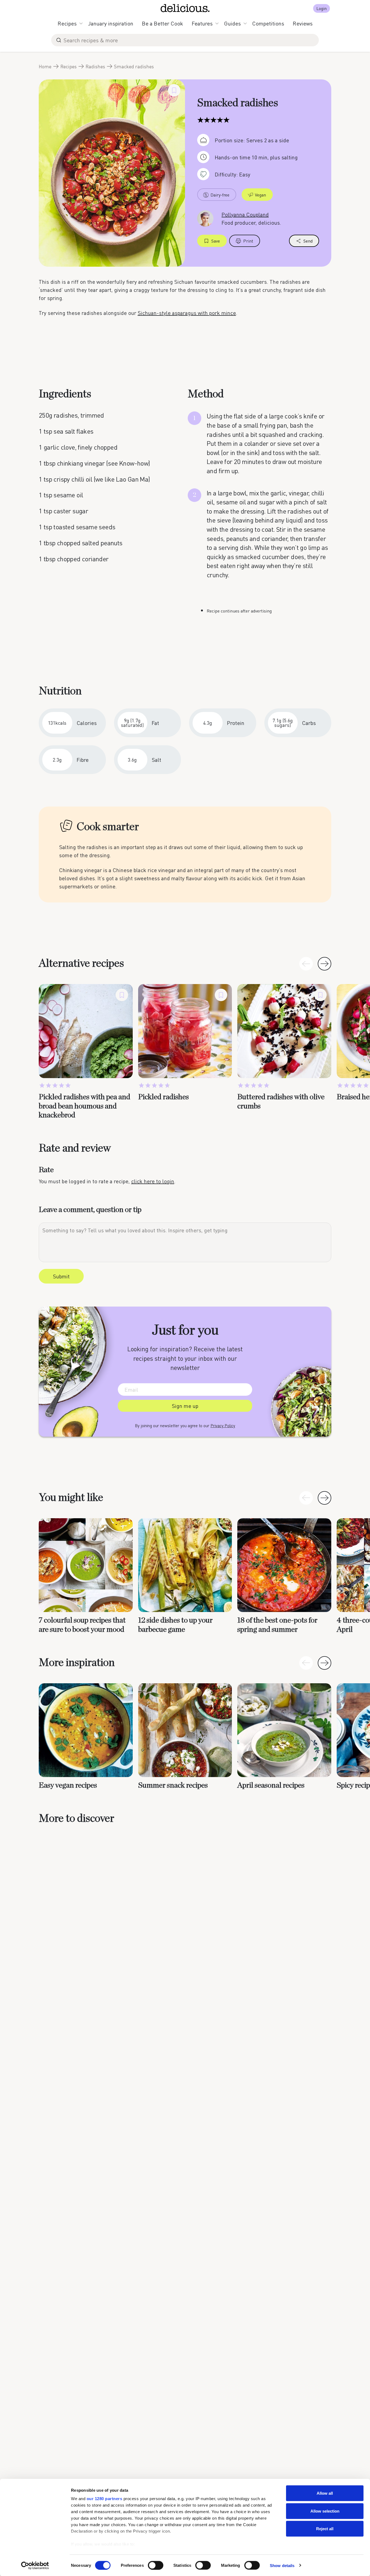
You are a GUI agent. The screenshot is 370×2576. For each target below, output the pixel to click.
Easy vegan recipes (68, 1785)
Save (216, 241)
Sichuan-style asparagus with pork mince (187, 313)
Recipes (67, 23)
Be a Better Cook (163, 23)
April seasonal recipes (271, 1785)
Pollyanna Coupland (245, 214)
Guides (232, 23)
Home (45, 66)
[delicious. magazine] (185, 8)
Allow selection (325, 2511)
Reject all (325, 2529)
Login (322, 8)
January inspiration (111, 23)
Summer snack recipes (173, 1785)
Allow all (325, 2493)
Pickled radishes (163, 1097)
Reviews (303, 23)
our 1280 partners (105, 2499)
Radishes (95, 66)
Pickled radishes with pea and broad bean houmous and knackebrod (85, 1106)
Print (248, 241)
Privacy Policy (223, 1426)
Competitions (268, 23)
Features (202, 23)
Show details (282, 2565)
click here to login (153, 1181)
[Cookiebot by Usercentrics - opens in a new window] (35, 2565)
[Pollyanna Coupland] (205, 218)
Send (308, 241)
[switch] (156, 2565)
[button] (324, 964)
